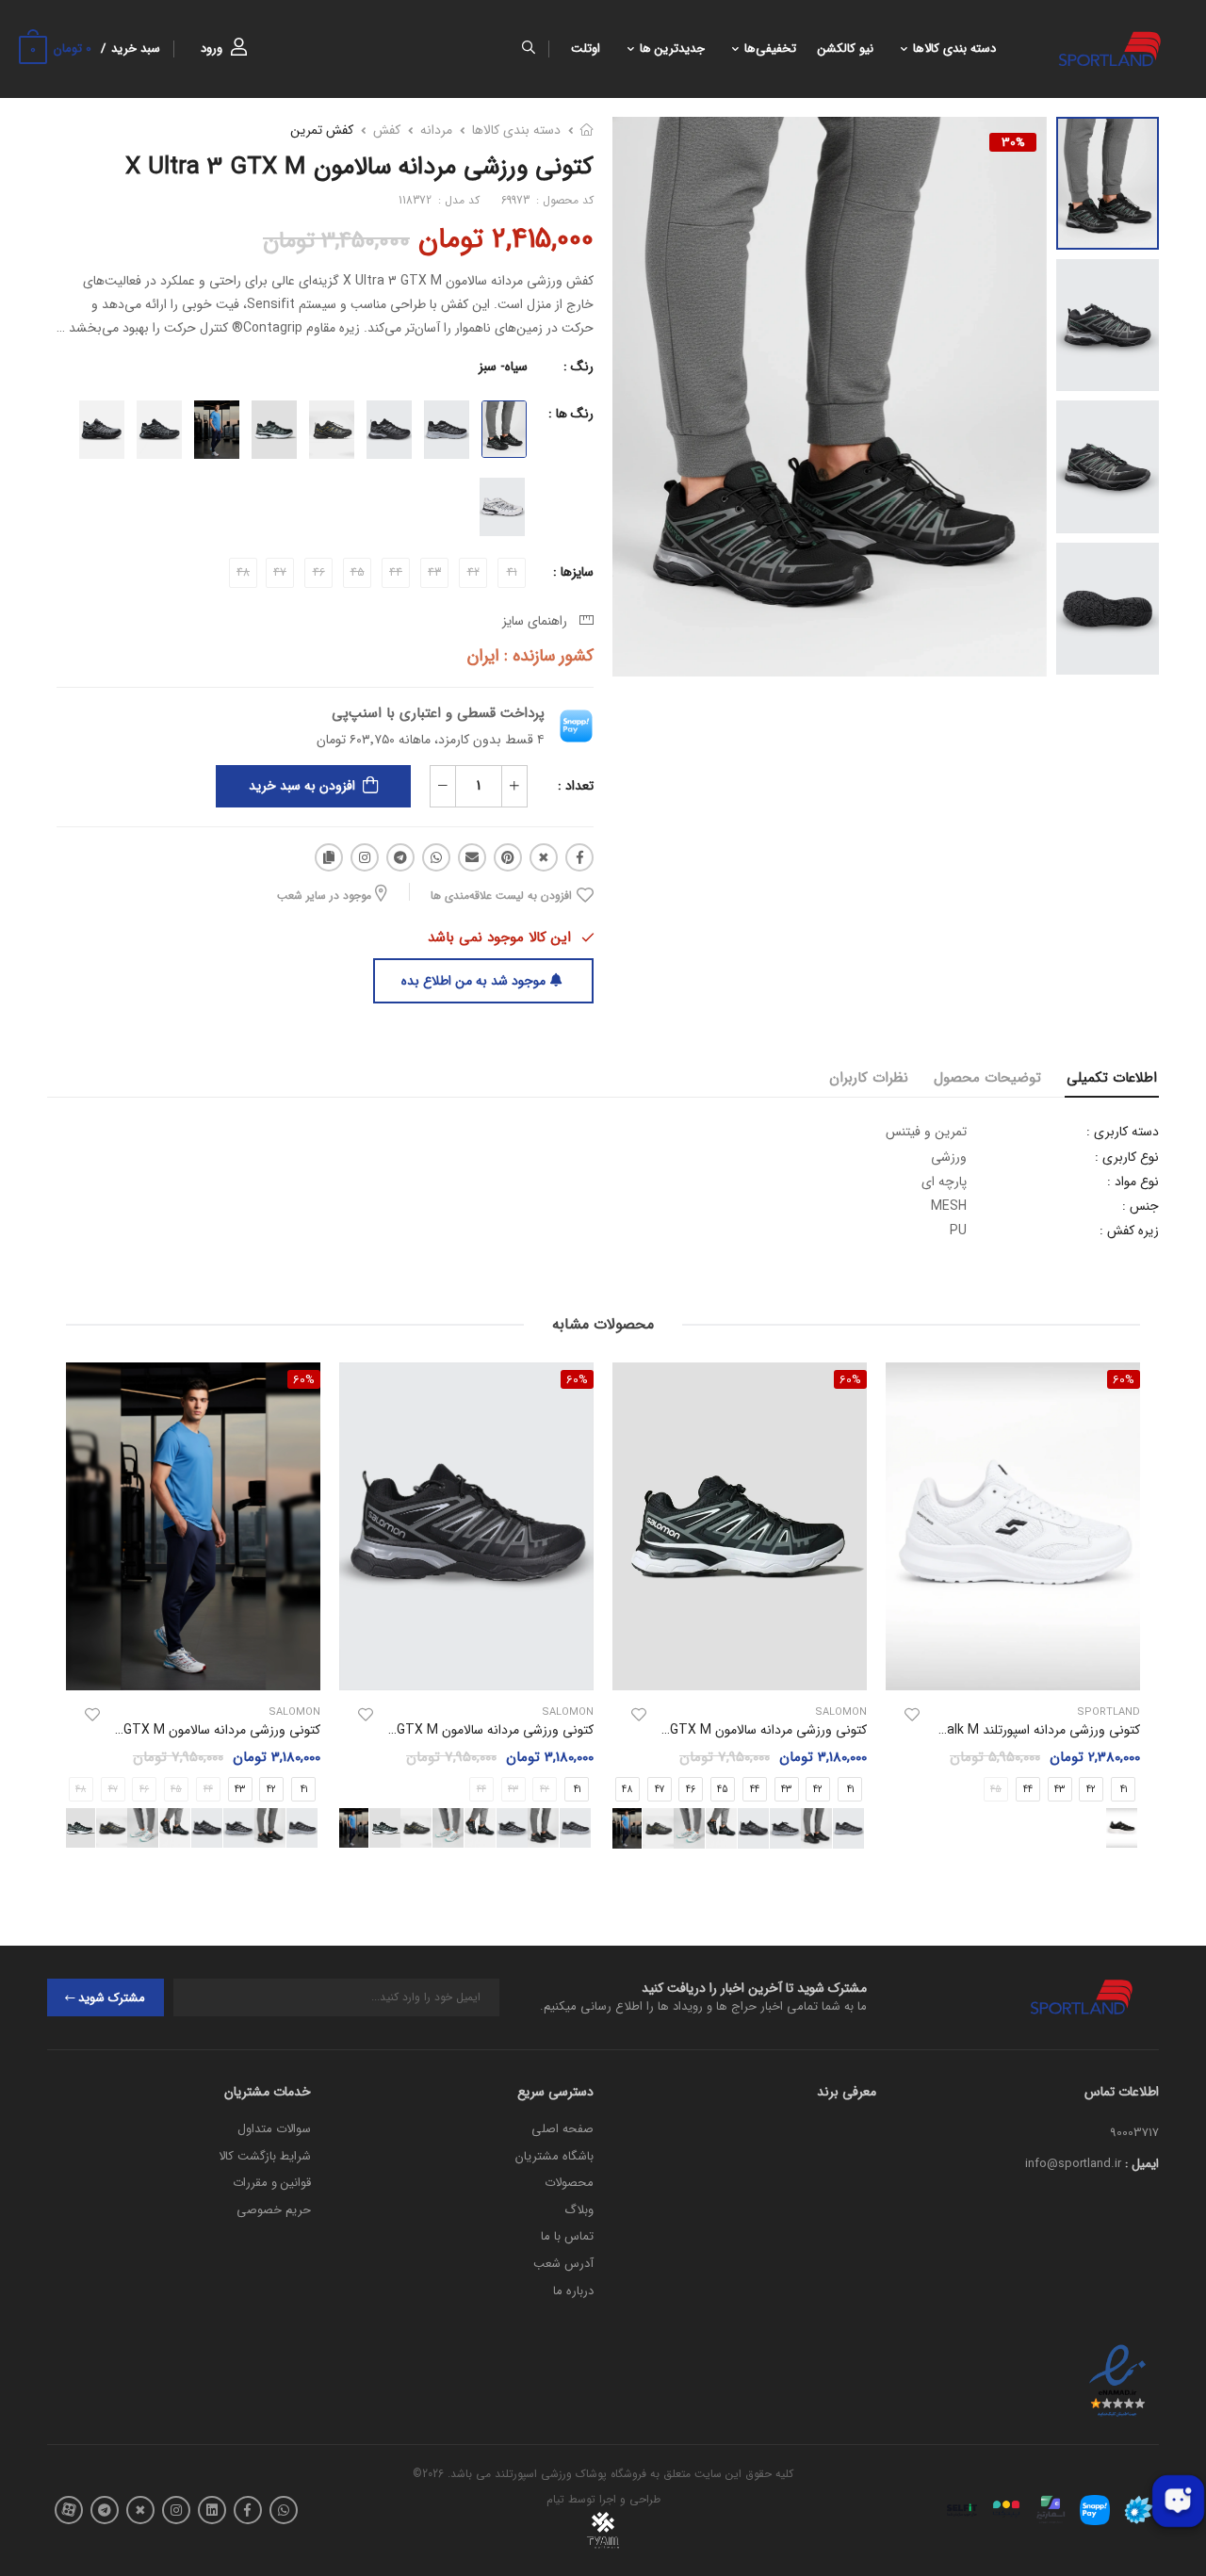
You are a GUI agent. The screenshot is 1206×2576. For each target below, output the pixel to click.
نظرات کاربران (869, 1078)
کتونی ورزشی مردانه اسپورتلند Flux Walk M (1024, 1730)
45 (723, 1790)
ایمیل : (1142, 2164)
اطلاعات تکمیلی (1112, 1078)
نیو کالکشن (846, 49)
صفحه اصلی (562, 2129)
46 (691, 1790)
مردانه (436, 130)
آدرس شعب (563, 2264)
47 (660, 1790)
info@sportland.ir (1073, 2164)
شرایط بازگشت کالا (265, 2156)
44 (1028, 1789)
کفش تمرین (322, 130)
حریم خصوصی (274, 2210)
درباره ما (573, 2291)
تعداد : (576, 786)
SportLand (1108, 1712)
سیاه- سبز (503, 367)
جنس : (1141, 1206)
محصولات (569, 2183)
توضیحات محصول (987, 1078)
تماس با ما (567, 2236)
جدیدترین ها (672, 49)
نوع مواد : (1133, 1182)
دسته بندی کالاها (954, 49)
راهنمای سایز (538, 621)
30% (1013, 142)
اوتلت (586, 49)
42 (1091, 1789)
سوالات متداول (274, 2129)
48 (627, 1790)
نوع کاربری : (1127, 1157)
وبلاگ (579, 2210)
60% (850, 1379)
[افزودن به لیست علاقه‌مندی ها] (912, 1715)
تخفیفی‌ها (770, 49)
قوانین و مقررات (272, 2183)
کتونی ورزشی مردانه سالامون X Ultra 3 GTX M (740, 1730)
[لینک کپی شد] (329, 857)
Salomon (841, 1712)
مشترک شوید (112, 1998)
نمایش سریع (1013, 1667)
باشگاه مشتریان (554, 2156)
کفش (387, 130)
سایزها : (573, 572)
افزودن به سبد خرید (302, 786)
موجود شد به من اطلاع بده (473, 981)
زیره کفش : (1129, 1231)
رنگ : (579, 367)
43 (1059, 1789)
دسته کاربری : (1123, 1132)
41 (850, 1790)
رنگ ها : (571, 414)
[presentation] (869, 1828)
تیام (555, 2499)
